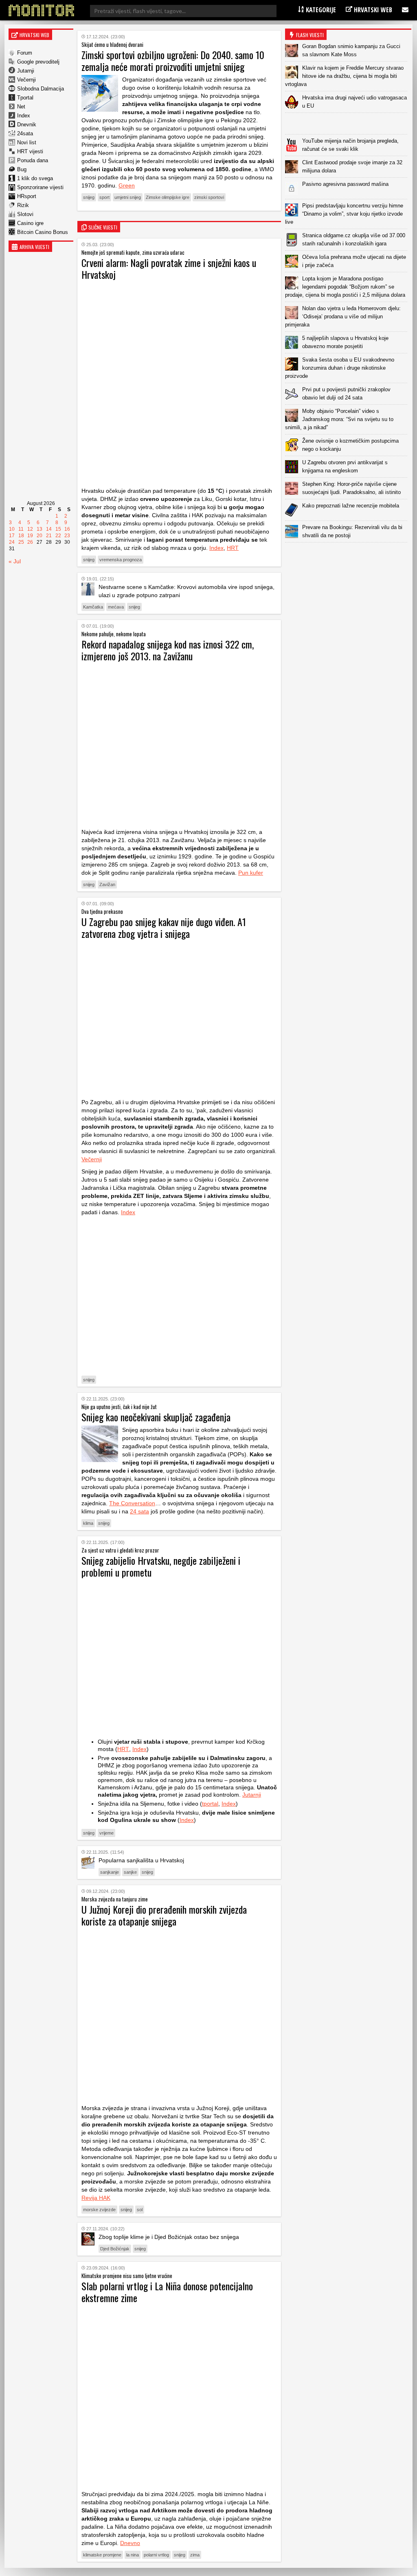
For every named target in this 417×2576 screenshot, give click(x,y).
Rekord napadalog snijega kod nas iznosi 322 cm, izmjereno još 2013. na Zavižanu (168, 650)
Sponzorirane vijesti (40, 187)
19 (30, 536)
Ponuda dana (33, 160)
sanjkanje (110, 1872)
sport (104, 197)
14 (49, 529)
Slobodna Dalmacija (41, 89)
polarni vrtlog (156, 2555)
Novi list (27, 142)
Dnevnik (27, 125)
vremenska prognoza (121, 560)
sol (140, 2210)
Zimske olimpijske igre (168, 197)
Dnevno (130, 2543)
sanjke (130, 1872)
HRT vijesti (30, 151)
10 (12, 529)
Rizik (23, 205)
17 (12, 536)
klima (88, 1523)
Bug (22, 169)
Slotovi (25, 214)
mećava (116, 607)
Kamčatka (93, 607)
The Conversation (132, 1503)
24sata (25, 133)
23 (67, 536)
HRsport (27, 196)
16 (67, 529)
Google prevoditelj (38, 62)
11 (21, 529)
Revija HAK (96, 2198)
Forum (25, 53)
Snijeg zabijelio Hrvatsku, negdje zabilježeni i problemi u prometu (161, 1566)
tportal (210, 1804)
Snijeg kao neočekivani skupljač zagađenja (156, 1417)
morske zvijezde (99, 2210)
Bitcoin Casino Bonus (43, 232)
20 (40, 536)
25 (21, 542)
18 (21, 536)
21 (49, 536)
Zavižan (107, 884)
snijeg (89, 197)
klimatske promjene (102, 2555)
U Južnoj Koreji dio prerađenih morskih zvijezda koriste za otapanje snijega (164, 1915)
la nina (133, 2555)
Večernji (26, 80)
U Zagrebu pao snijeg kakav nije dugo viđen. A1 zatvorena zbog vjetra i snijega (164, 927)
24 (12, 542)
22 (58, 536)
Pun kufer (251, 873)
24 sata (139, 1511)
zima (195, 2555)
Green (127, 185)
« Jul (15, 561)
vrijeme (106, 1833)
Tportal (25, 98)
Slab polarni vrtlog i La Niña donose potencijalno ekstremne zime (167, 2292)
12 (30, 529)
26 (30, 542)
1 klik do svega (35, 178)
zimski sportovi (209, 197)
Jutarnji (26, 71)
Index (24, 116)
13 (40, 529)
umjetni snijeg (128, 197)
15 (58, 529)
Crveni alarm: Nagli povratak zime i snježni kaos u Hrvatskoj (169, 268)
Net (21, 107)
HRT (233, 548)
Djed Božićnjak (115, 2249)
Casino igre (30, 223)
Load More (348, 555)
